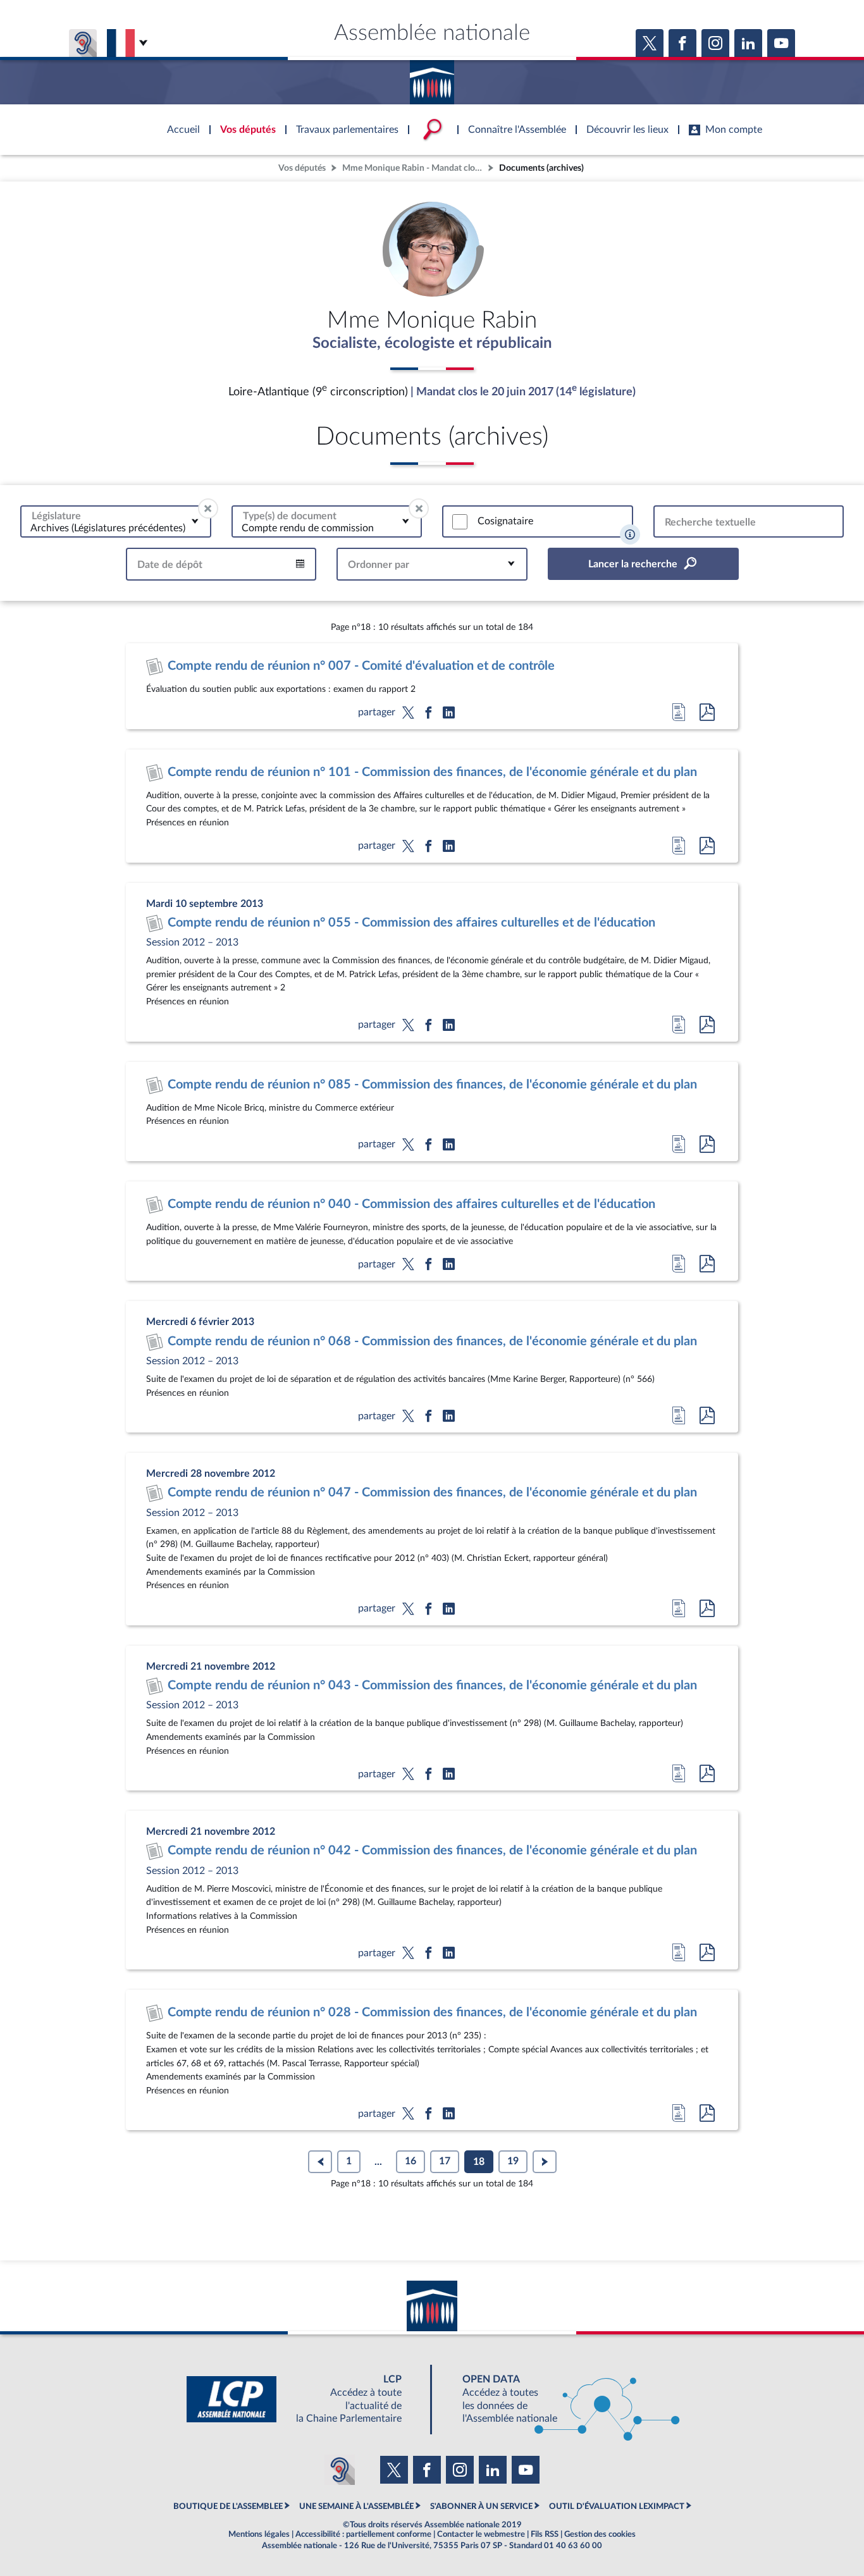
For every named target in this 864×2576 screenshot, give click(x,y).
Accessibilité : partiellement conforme (363, 2534)
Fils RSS (545, 2534)
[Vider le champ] (208, 508)
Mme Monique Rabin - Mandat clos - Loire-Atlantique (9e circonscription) (414, 168)
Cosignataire (505, 521)
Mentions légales (259, 2534)
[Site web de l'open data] (560, 2399)
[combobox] (116, 521)
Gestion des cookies (600, 2534)
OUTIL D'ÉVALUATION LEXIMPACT (617, 2506)
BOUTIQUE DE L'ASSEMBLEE (228, 2506)
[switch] (460, 522)
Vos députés (302, 168)
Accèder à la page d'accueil (432, 78)
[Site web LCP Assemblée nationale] (304, 2399)
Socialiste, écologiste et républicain (432, 343)
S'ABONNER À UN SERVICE (481, 2506)
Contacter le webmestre (481, 2534)
